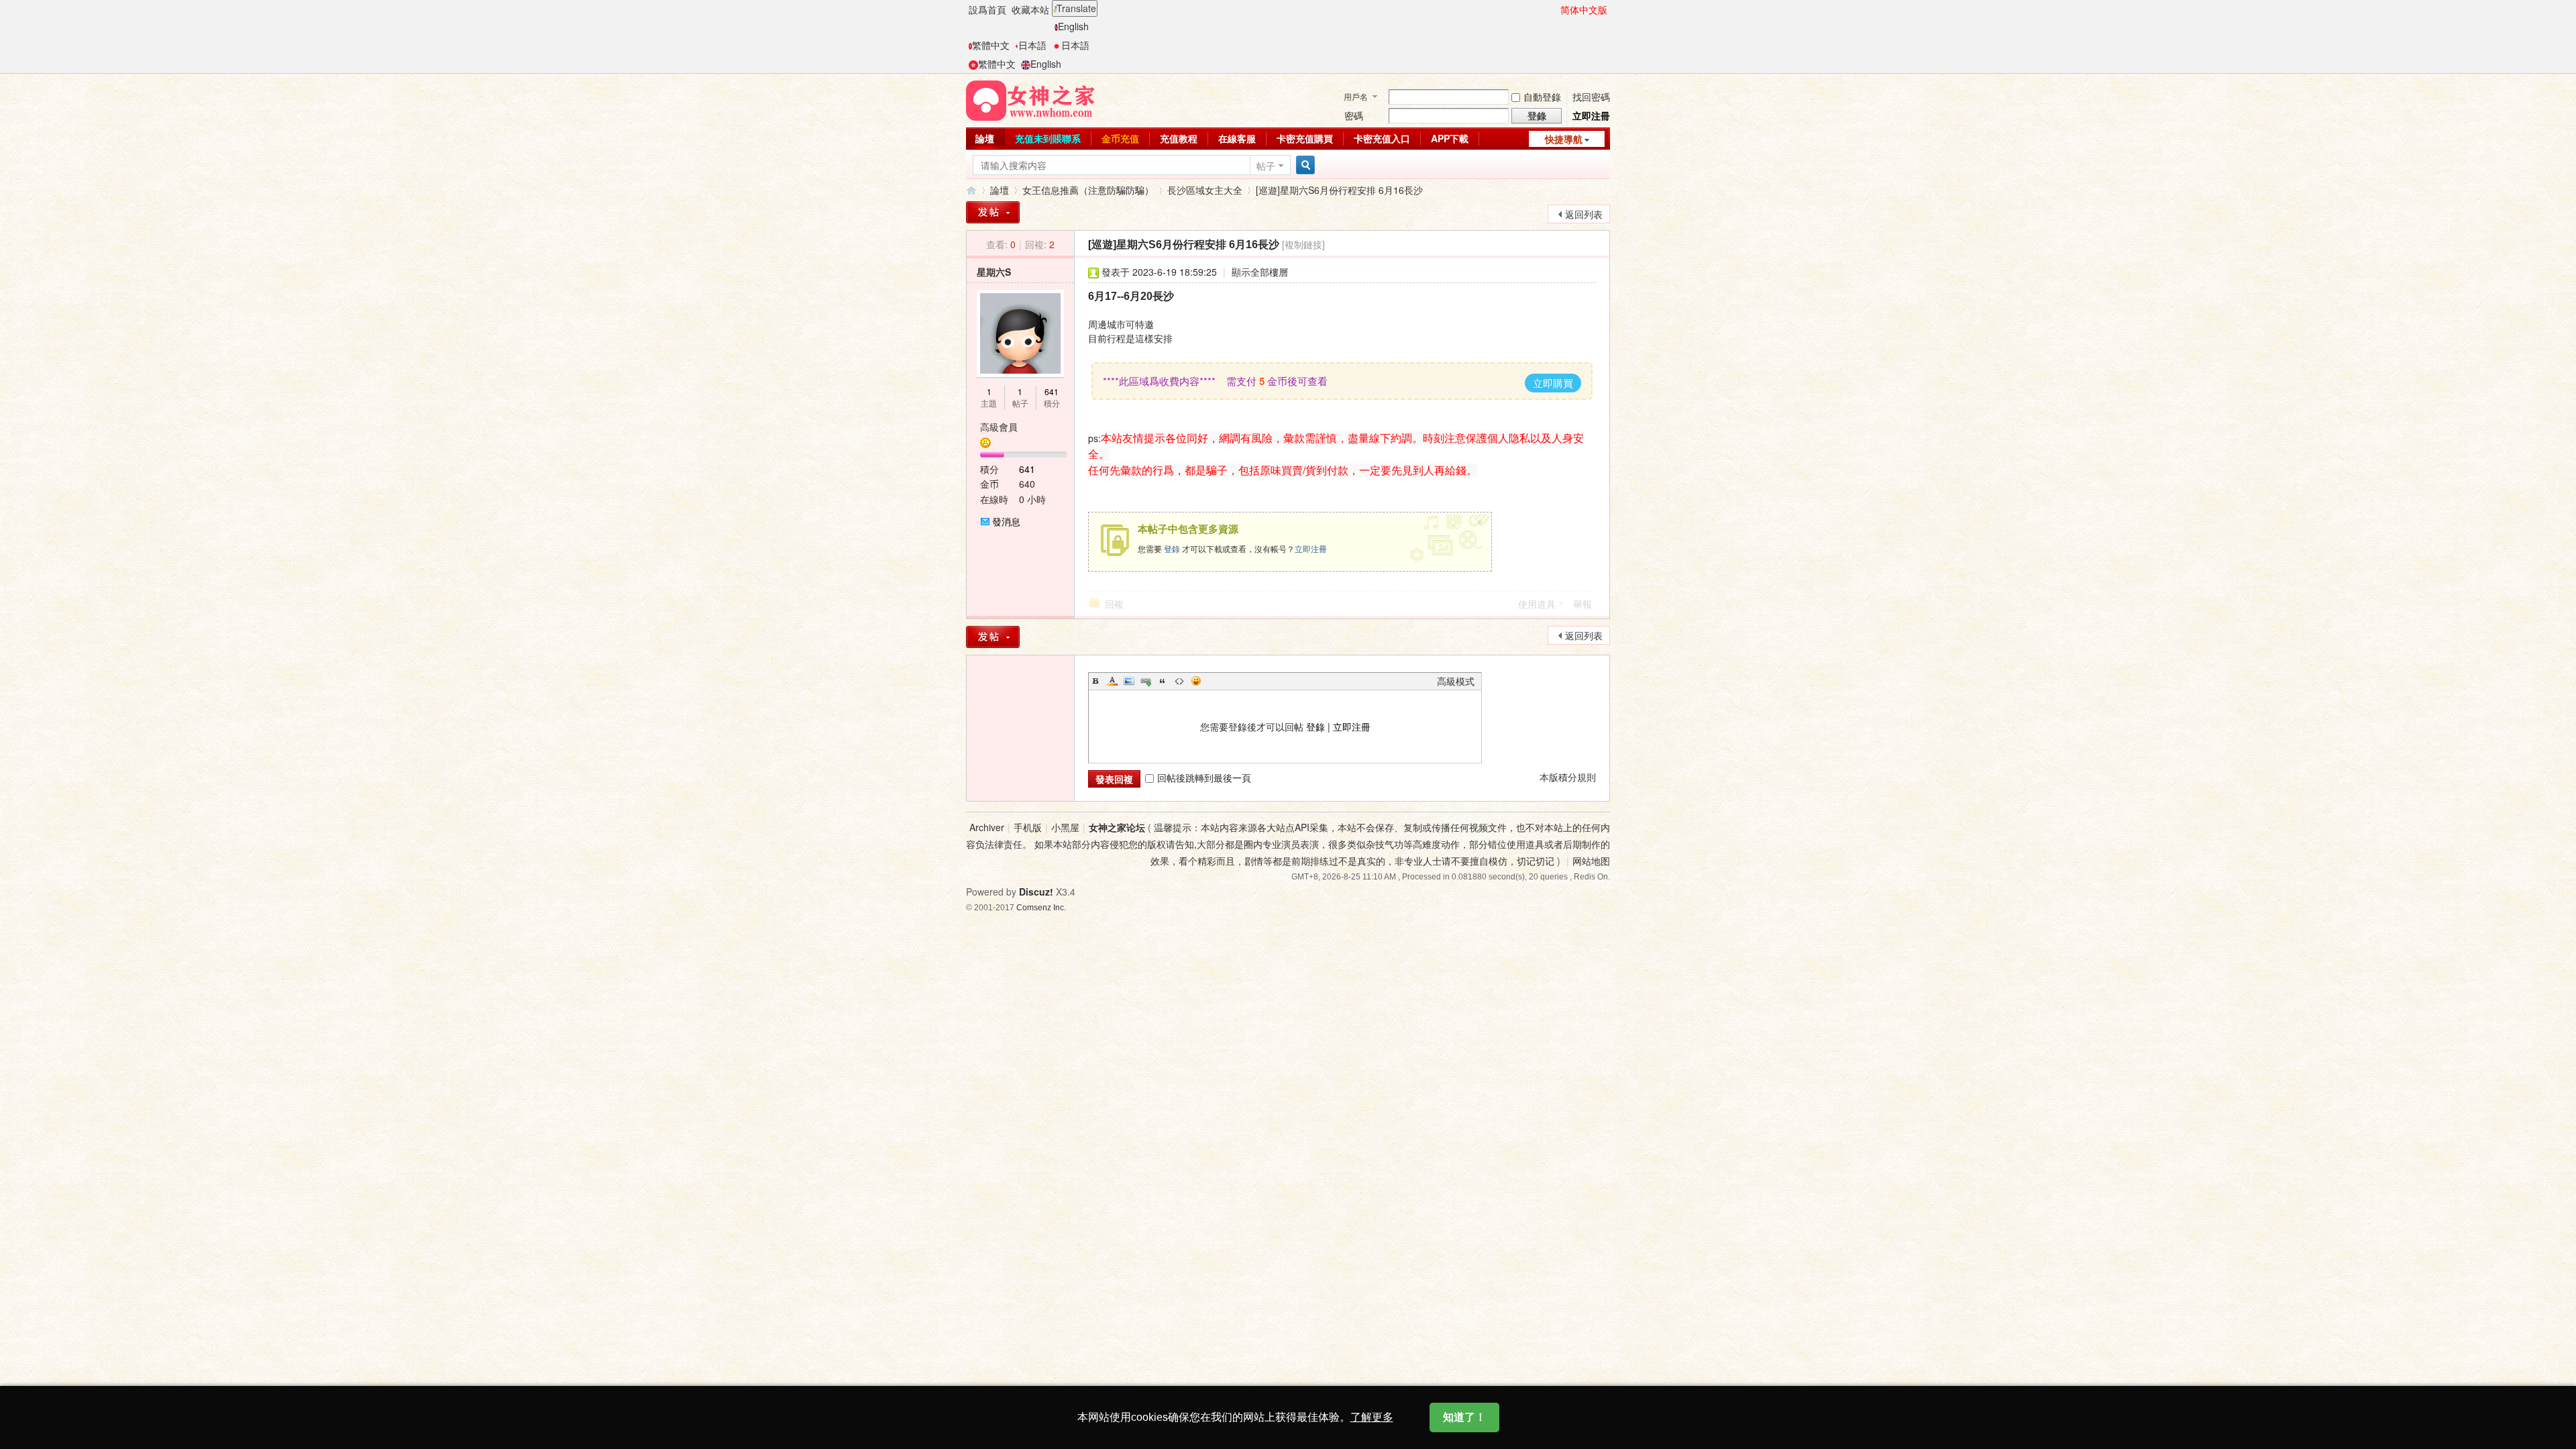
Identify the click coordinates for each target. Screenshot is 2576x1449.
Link (1146, 681)
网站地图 (1591, 861)
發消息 (1006, 521)
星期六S (994, 272)
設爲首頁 (987, 9)
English (1073, 26)
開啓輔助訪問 (1554, 9)
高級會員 (999, 427)
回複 (1114, 604)
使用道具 (1537, 604)
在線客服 (1237, 138)
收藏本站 (1030, 9)
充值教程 (1179, 138)
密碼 (1354, 115)
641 (1052, 391)
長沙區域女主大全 (1205, 190)
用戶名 (1356, 96)
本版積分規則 (1568, 777)
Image (1129, 681)
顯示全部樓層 (1260, 272)
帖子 (1266, 166)
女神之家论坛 (1117, 827)
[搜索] (1303, 165)
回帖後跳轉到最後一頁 (1204, 777)
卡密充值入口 (1382, 138)
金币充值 (1120, 138)
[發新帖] (993, 212)
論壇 (985, 138)
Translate (1076, 8)
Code (1179, 681)
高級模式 (1456, 681)
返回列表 (1584, 214)
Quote (1163, 681)
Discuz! (1036, 892)
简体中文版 (1584, 9)
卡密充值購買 (1305, 138)
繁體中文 (991, 45)
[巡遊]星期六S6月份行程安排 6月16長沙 (1339, 190)
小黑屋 (1065, 827)
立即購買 (1553, 383)
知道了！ (1464, 1417)
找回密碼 (1591, 97)
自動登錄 (1542, 97)
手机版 (1028, 827)
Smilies (1196, 681)
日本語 (1032, 45)
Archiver (987, 827)
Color (1112, 681)
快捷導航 (1564, 139)
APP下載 (1450, 138)
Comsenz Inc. (1041, 907)
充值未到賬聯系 (1048, 138)
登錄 (1172, 548)
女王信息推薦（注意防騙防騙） (1088, 190)
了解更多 (1372, 1417)
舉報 (1582, 604)
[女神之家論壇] (1030, 99)
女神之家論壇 (971, 190)
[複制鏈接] (1303, 244)
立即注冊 (1591, 115)
